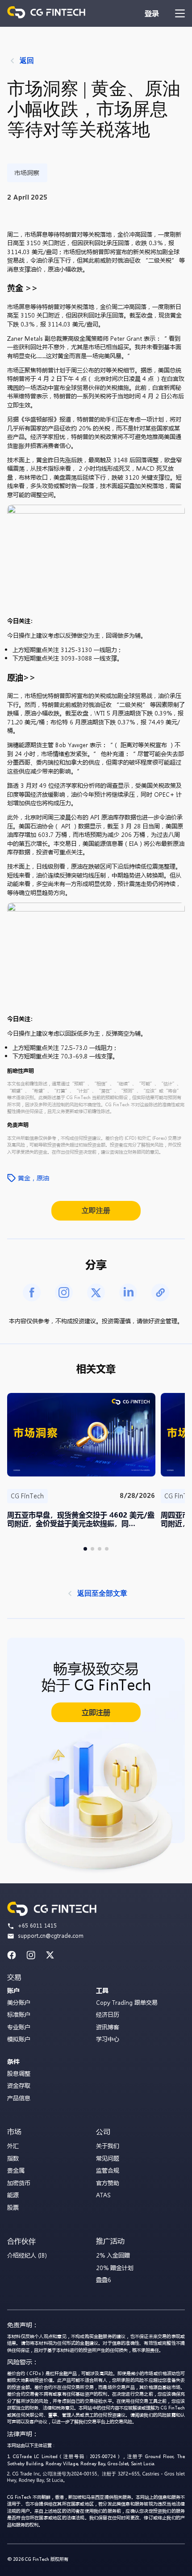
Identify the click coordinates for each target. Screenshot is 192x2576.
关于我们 (108, 2146)
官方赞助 (108, 2183)
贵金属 (16, 2170)
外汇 (13, 2146)
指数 (13, 2158)
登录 (152, 13)
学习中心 (108, 2039)
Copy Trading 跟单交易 (127, 2002)
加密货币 (19, 2183)
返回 (27, 61)
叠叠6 (104, 2280)
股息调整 (19, 2073)
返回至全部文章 (102, 1593)
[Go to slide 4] (107, 1549)
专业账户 (19, 2027)
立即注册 (96, 1211)
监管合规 (108, 2170)
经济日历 (108, 2014)
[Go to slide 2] (92, 1549)
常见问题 (108, 2158)
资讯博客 (108, 2027)
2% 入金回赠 (113, 2255)
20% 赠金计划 (115, 2268)
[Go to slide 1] (85, 1549)
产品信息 (19, 2098)
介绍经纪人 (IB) (27, 2255)
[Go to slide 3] (100, 1549)
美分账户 (19, 2002)
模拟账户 (19, 2039)
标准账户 (19, 2014)
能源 (13, 2195)
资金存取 (19, 2085)
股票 (13, 2207)
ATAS (103, 2195)
